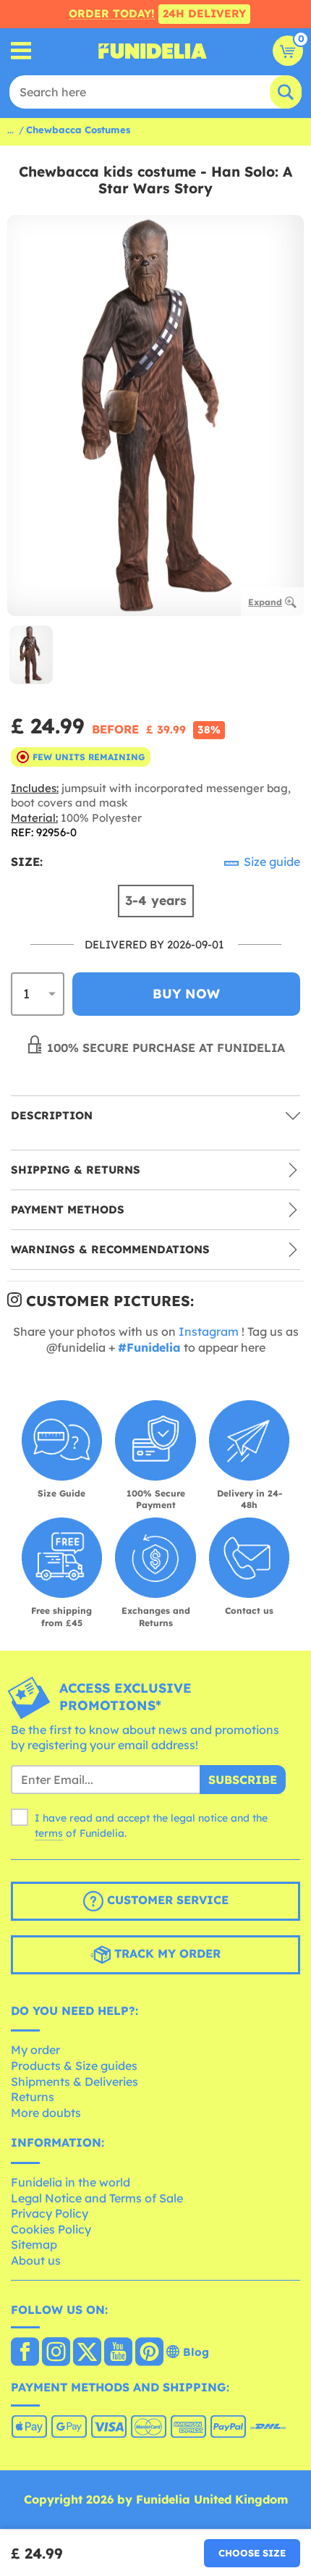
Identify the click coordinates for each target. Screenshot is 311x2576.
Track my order (166, 1953)
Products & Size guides (74, 2066)
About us (36, 2260)
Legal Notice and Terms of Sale (97, 2198)
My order (35, 2050)
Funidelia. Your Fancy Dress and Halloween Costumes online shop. (153, 51)
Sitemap (34, 2244)
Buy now (186, 994)
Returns (33, 2097)
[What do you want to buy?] (21, 51)
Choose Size (252, 2553)
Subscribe (243, 1780)
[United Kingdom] (25, 2353)
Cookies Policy (51, 2229)
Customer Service (166, 1900)
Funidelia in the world (71, 2182)
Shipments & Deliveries (74, 2082)
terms (49, 1833)
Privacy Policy (50, 2213)
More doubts (46, 2113)
